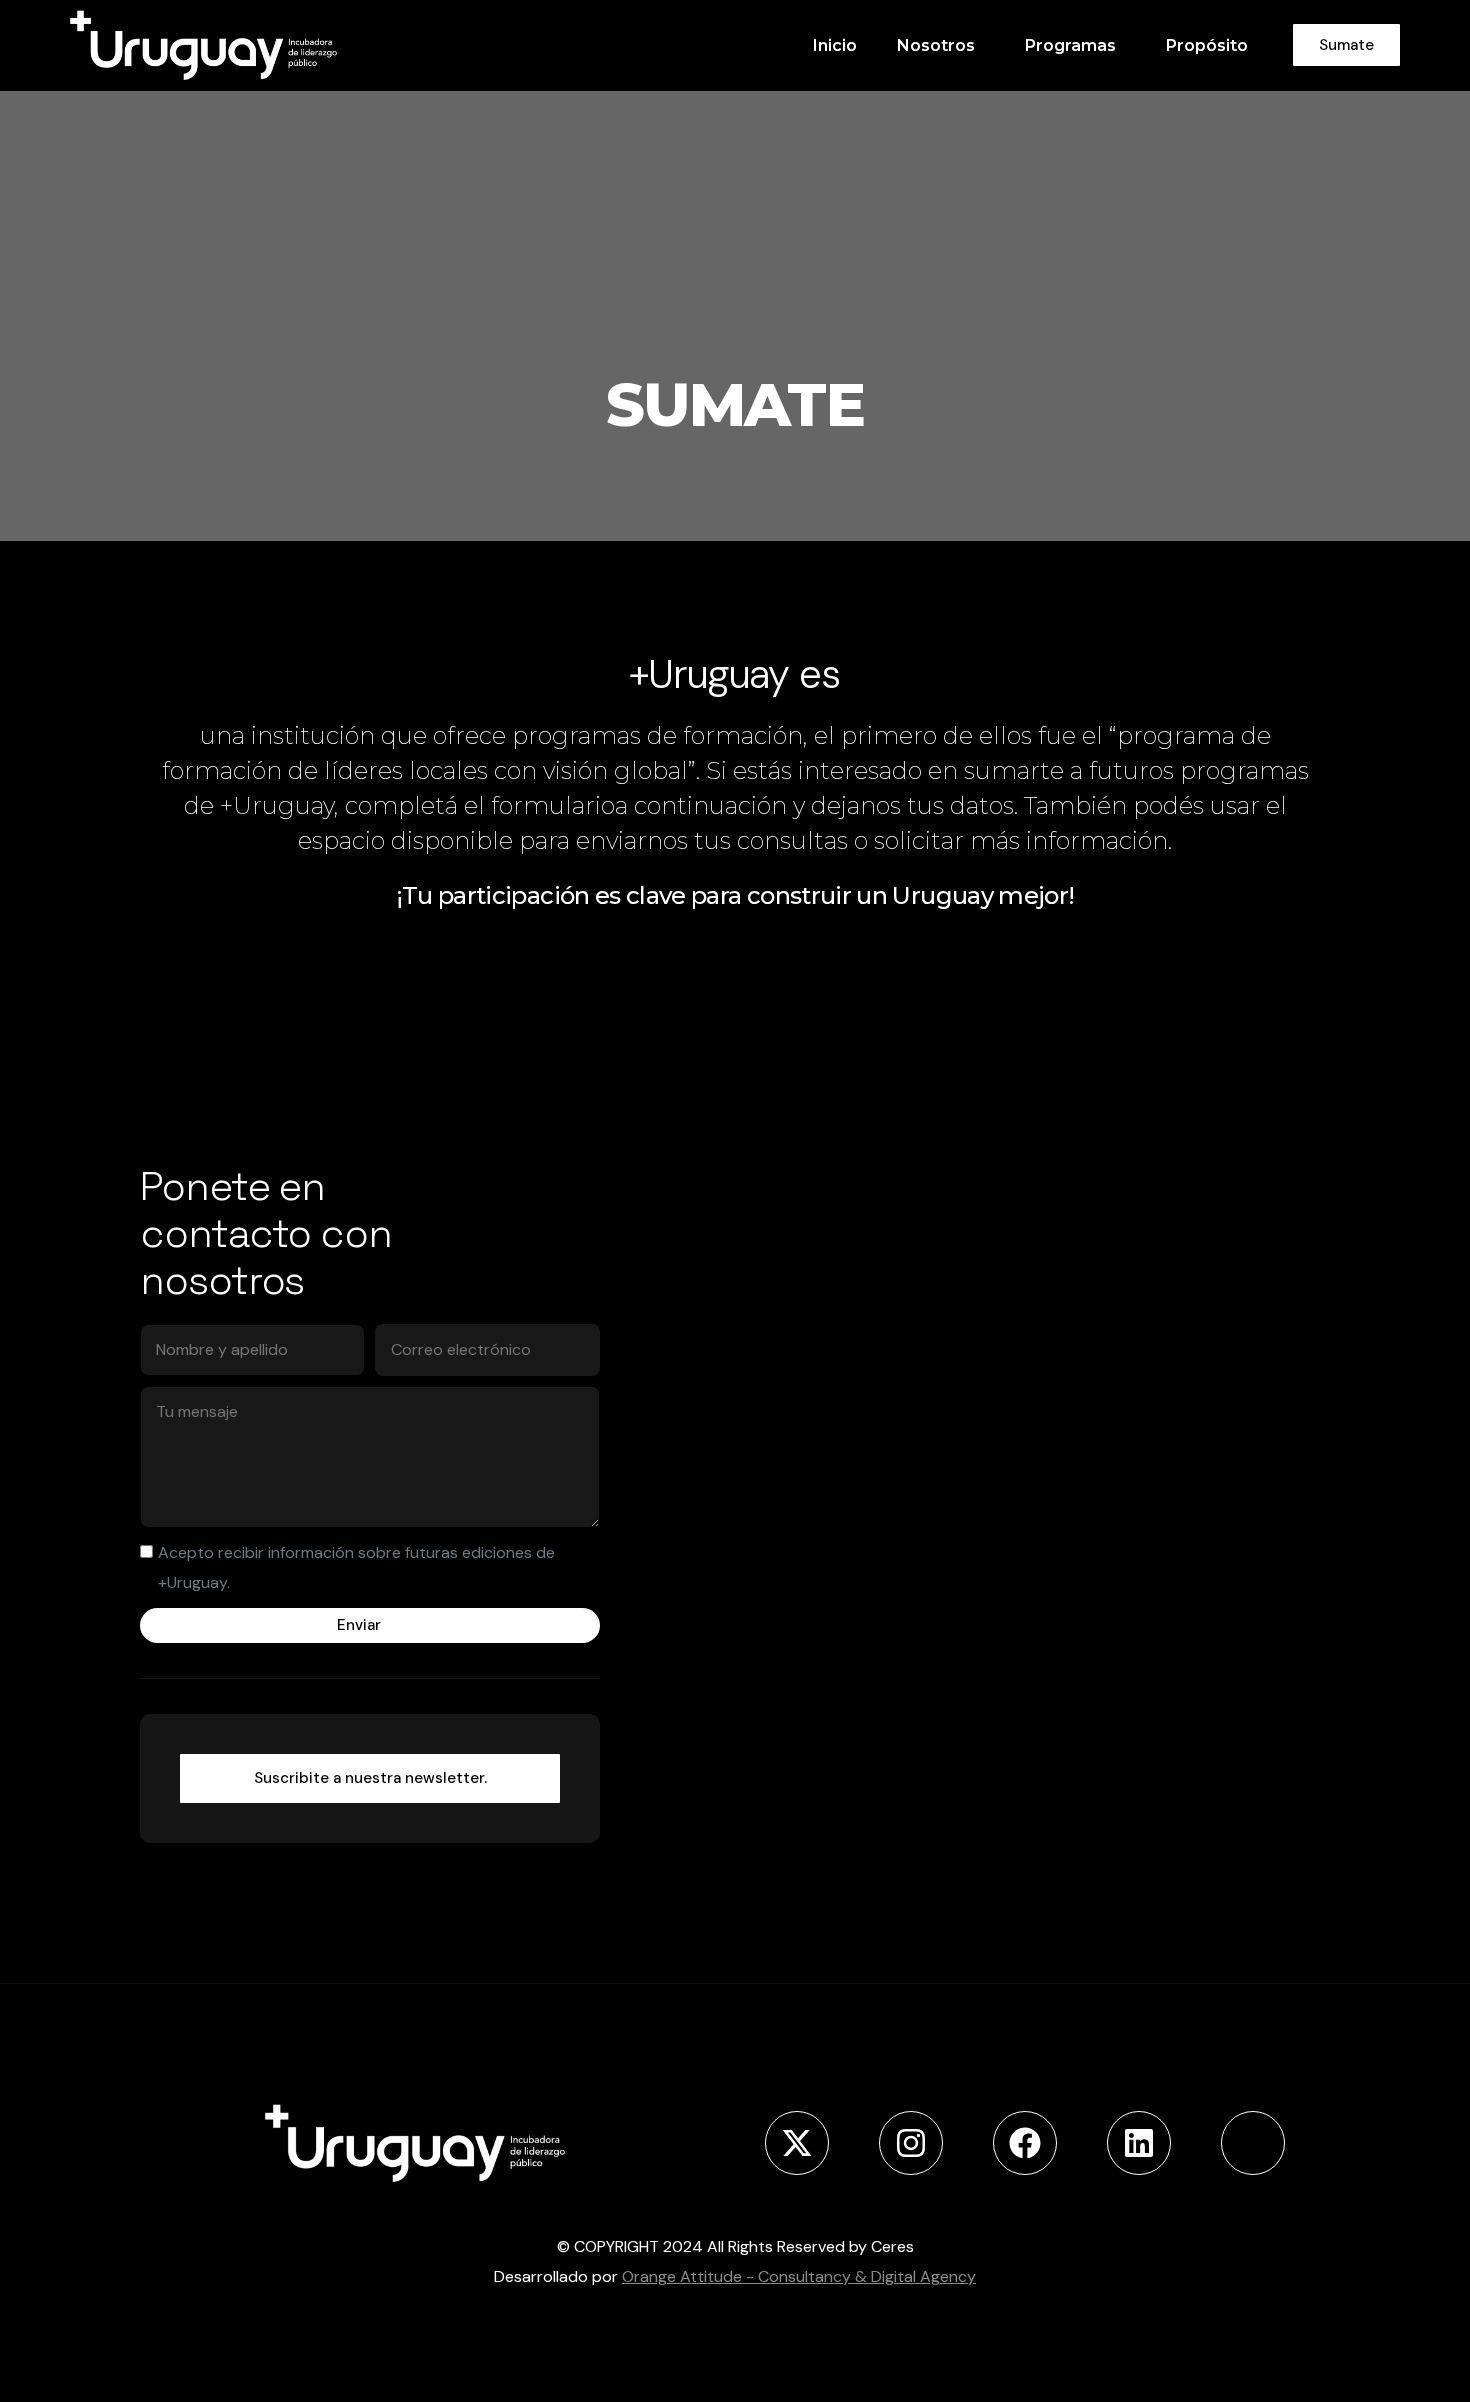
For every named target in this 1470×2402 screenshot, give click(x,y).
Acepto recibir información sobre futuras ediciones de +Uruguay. (356, 1567)
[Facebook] (1025, 2143)
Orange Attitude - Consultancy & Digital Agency (799, 2276)
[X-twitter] (797, 2143)
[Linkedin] (1139, 2143)
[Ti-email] (1253, 2143)
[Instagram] (911, 2143)
